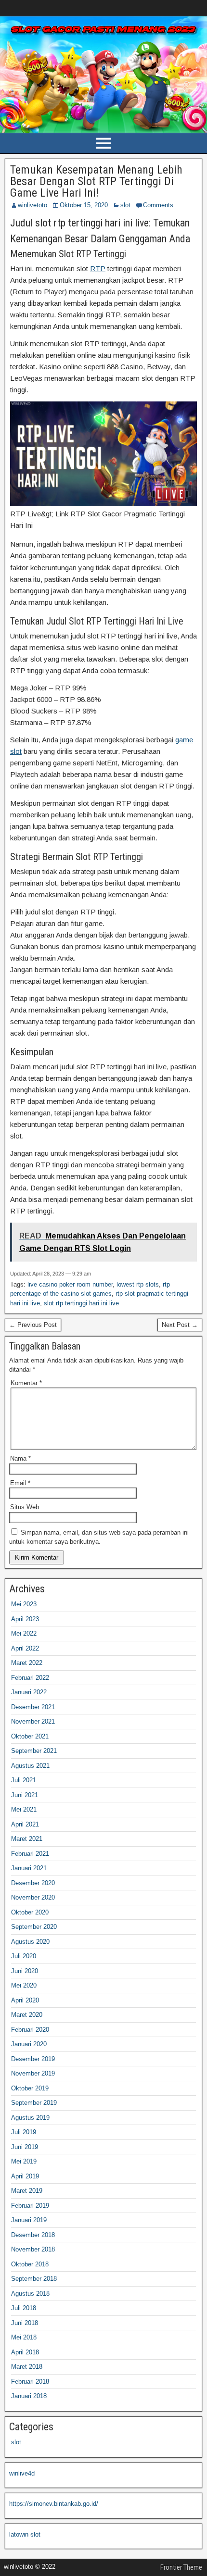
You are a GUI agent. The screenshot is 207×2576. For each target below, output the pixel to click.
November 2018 (33, 2249)
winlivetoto (32, 205)
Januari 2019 (29, 2220)
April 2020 (25, 2000)
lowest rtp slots (138, 1284)
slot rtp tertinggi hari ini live (81, 1303)
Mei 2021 (24, 1809)
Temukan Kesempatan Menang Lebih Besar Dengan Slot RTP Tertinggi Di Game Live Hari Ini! (96, 181)
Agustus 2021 (30, 1766)
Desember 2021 (33, 1707)
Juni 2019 (25, 2147)
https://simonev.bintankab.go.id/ (54, 2504)
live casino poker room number (70, 1284)
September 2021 (34, 1751)
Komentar (26, 1383)
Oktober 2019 (30, 2088)
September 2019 (34, 2103)
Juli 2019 (24, 2132)
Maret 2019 (27, 2191)
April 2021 (25, 1824)
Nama (20, 1458)
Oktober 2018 (30, 2264)
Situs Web (25, 1507)
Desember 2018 (33, 2235)
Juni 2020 (25, 1971)
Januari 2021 (29, 1868)
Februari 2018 (30, 2382)
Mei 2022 (24, 1633)
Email (20, 1483)
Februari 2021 (30, 1854)
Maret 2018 (27, 2367)
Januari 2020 (29, 2044)
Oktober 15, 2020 (84, 205)
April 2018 (25, 2352)
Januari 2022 (29, 1692)
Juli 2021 (24, 1780)
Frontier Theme (181, 2567)
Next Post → (180, 1325)
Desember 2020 (33, 1883)
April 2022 (25, 1648)
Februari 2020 (30, 2030)
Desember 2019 (33, 2059)
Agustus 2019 (30, 2118)
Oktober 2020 (30, 1912)
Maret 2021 (27, 1839)
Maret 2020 (27, 2015)
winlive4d (22, 2473)
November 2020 (33, 1897)
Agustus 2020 (30, 1942)
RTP (98, 269)
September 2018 (34, 2279)
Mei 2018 (24, 2337)
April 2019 (25, 2176)
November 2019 (33, 2073)
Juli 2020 (24, 1956)
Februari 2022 (30, 1678)
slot (125, 205)
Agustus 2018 (30, 2294)
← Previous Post (33, 1325)
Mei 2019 (24, 2161)
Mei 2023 (24, 1604)
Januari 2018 (29, 2396)
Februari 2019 (30, 2206)
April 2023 (25, 1619)
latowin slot (25, 2534)
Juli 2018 (24, 2308)
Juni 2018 (25, 2323)
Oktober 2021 (30, 1736)
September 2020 (34, 1927)
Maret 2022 (27, 1663)
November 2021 (33, 1721)
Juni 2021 (25, 1795)
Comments (158, 205)
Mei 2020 (24, 1985)
